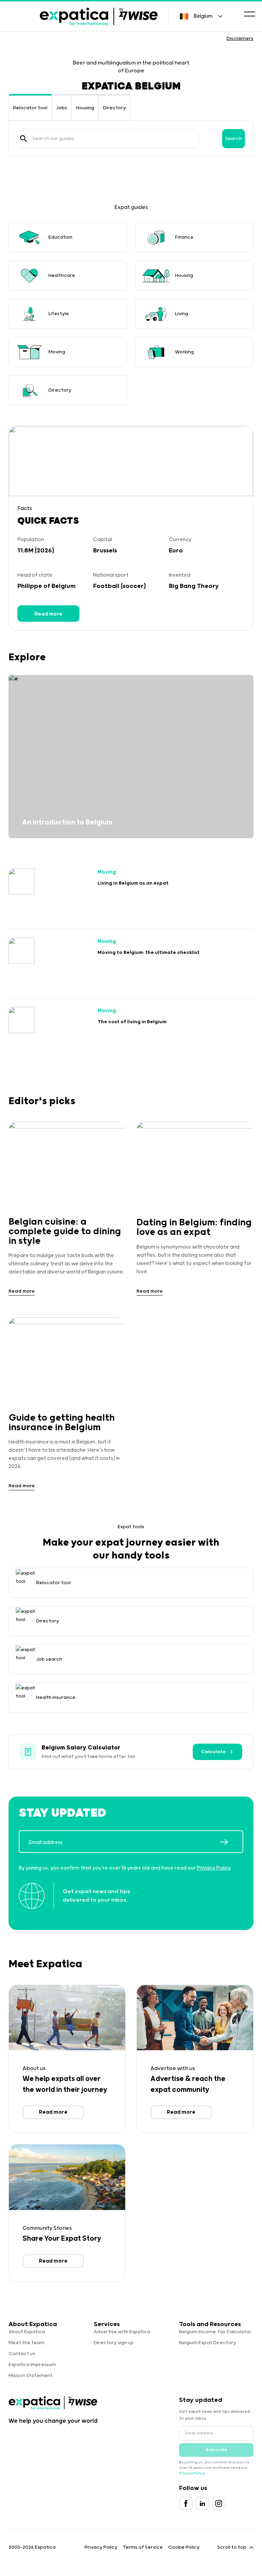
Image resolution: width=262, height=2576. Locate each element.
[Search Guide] (24, 139)
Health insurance (56, 1698)
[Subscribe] (231, 1842)
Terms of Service (143, 2547)
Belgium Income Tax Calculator (215, 2332)
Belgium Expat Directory (208, 2343)
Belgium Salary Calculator (81, 1748)
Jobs (62, 108)
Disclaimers (240, 39)
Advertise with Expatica (122, 2332)
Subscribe (216, 2450)
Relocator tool (30, 108)
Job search (49, 1659)
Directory (114, 108)
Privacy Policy (214, 1868)
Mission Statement (31, 2376)
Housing (85, 108)
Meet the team (26, 2343)
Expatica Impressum (32, 2365)
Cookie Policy (184, 2547)
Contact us (22, 2354)
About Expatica (27, 2332)
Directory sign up (114, 2343)
